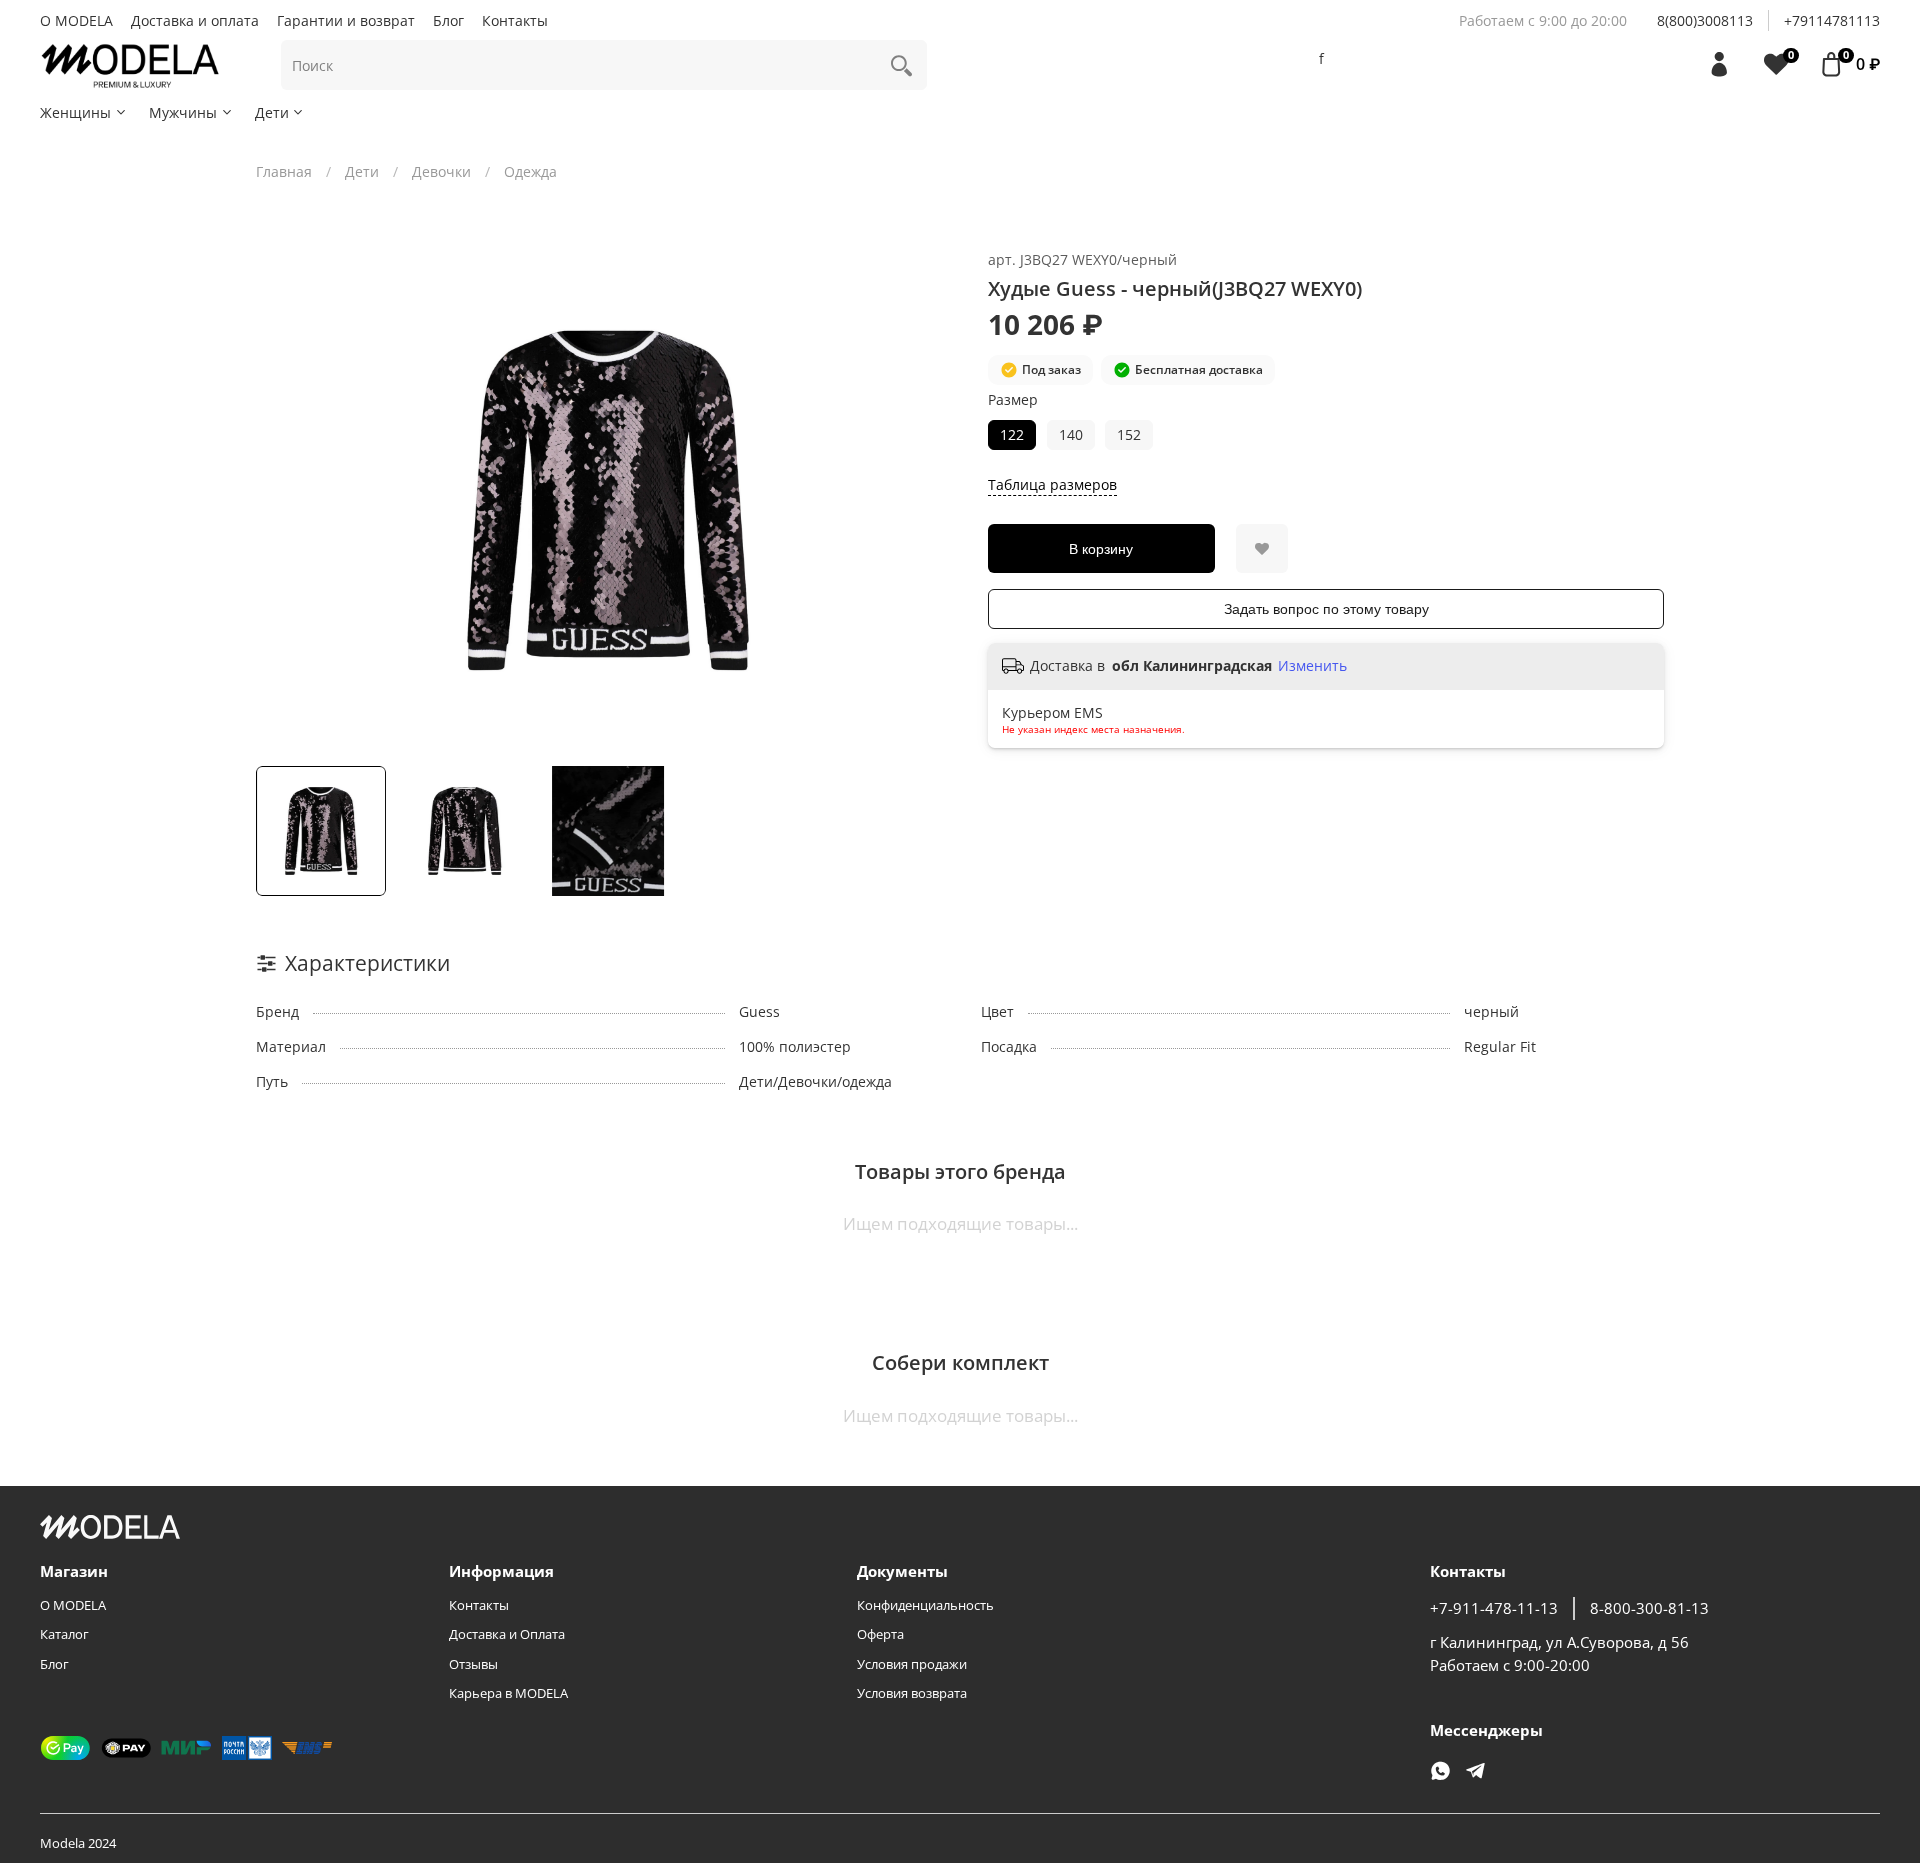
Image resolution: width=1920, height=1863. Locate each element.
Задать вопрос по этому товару (1326, 609)
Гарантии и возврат (346, 20)
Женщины (75, 112)
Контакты (515, 20)
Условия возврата (912, 1693)
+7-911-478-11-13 (1494, 1608)
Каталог (64, 1634)
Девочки (441, 171)
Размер (1013, 400)
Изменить (1312, 666)
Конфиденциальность (925, 1605)
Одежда (530, 171)
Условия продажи (912, 1664)
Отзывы (473, 1664)
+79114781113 (1832, 20)
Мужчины (183, 112)
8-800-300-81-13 (1649, 1608)
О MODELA (76, 20)
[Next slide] (932, 501)
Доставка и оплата (195, 20)
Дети (272, 112)
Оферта (880, 1634)
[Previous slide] (284, 501)
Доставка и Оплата (507, 1634)
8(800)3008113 (1705, 20)
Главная (284, 171)
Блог (448, 20)
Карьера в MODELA (508, 1693)
